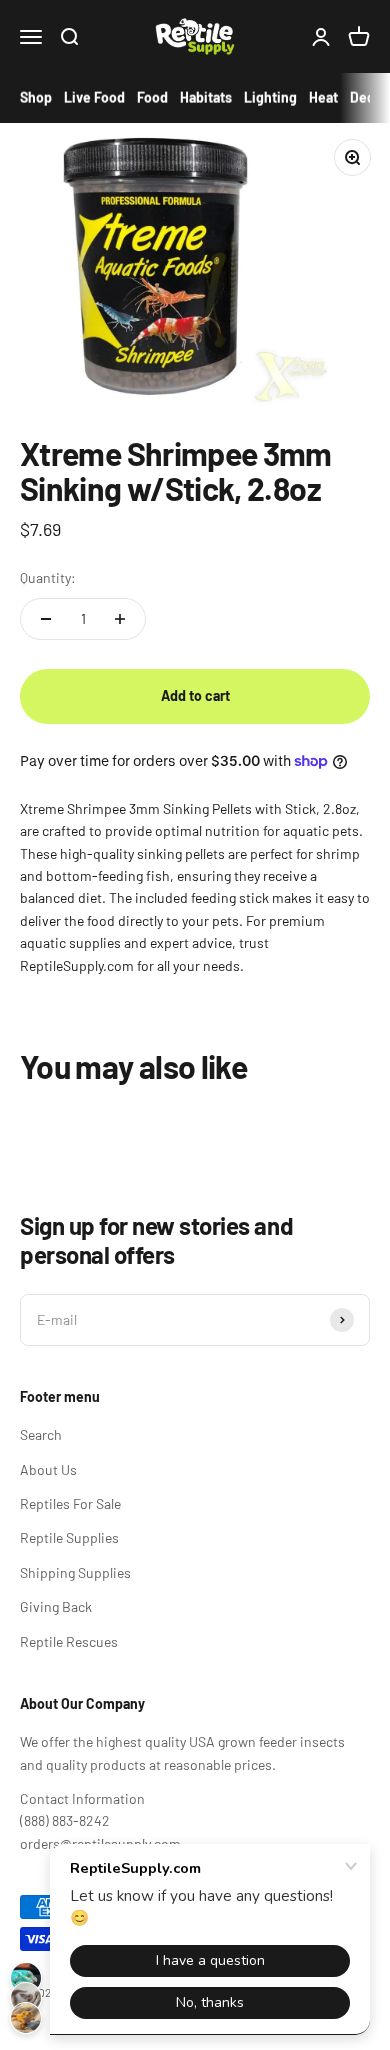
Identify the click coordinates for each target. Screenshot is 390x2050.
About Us (48, 1469)
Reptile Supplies (69, 1537)
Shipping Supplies (75, 1572)
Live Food (94, 97)
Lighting (270, 97)
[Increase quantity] (120, 619)
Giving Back (56, 1606)
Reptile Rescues (69, 1641)
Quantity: (48, 577)
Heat (323, 97)
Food (152, 97)
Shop (36, 97)
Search (41, 1434)
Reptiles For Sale (70, 1503)
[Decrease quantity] (46, 619)
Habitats (206, 97)
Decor (369, 97)
